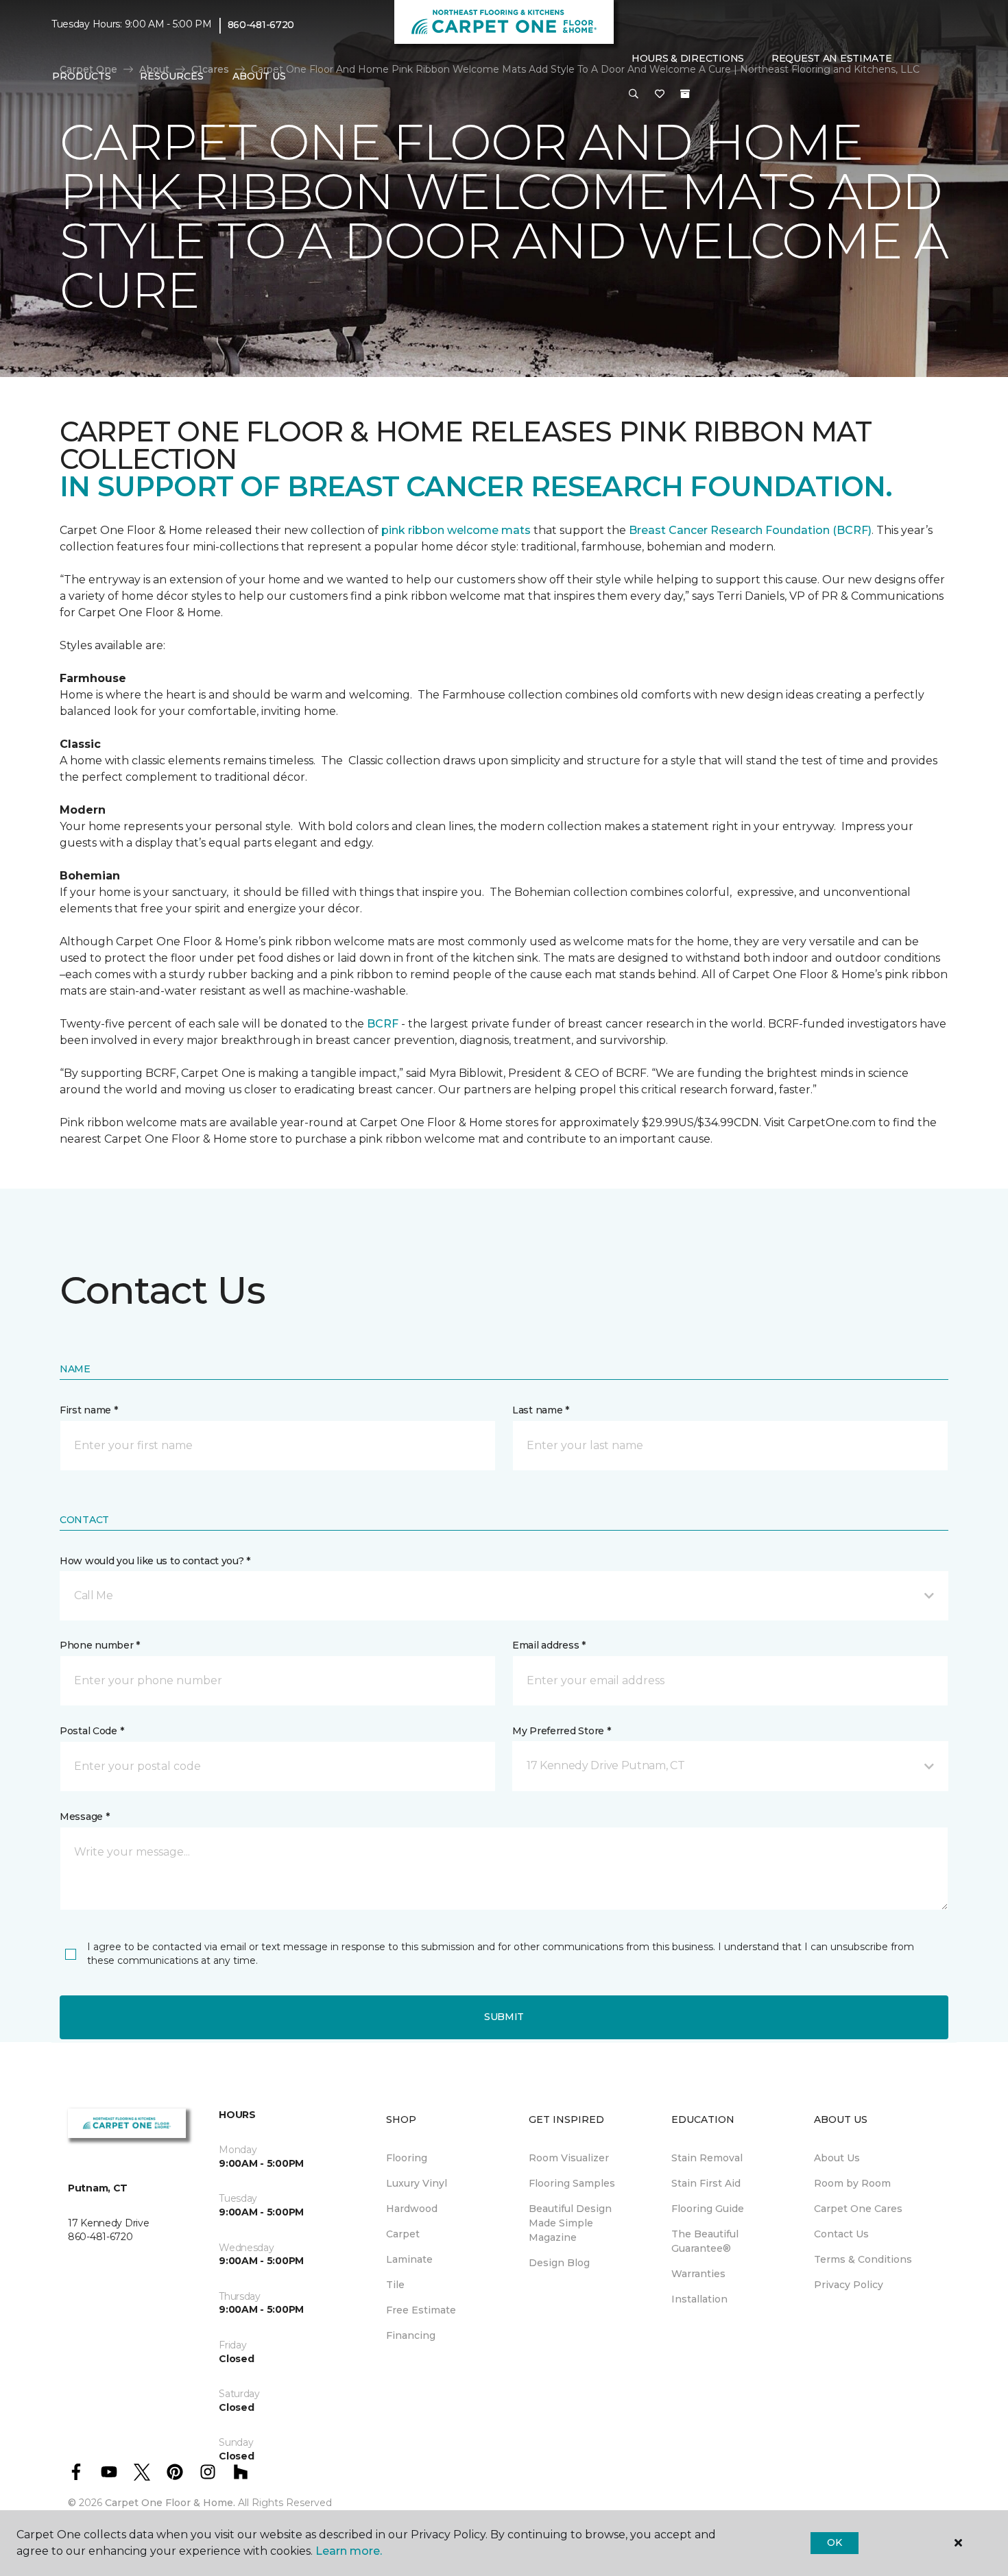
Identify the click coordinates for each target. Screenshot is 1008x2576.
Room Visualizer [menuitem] (569, 2158)
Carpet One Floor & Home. (170, 2503)
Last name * (541, 1410)
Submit (504, 2017)
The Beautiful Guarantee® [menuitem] (705, 2241)
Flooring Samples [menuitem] (572, 2183)
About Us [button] (259, 76)
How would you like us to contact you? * (155, 1561)
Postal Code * (92, 1731)
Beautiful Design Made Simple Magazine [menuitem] (570, 2223)
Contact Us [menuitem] (841, 2234)
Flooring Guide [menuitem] (708, 2209)
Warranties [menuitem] (698, 2274)
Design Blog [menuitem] (559, 2263)
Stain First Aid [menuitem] (706, 2183)
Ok (834, 2542)
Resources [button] (172, 76)
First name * (89, 1410)
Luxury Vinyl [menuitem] (417, 2183)
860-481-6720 (261, 25)
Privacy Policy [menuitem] (849, 2285)
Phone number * (100, 1645)
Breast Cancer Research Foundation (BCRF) (750, 530)
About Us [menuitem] (837, 2158)
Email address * (549, 1645)
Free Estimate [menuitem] (421, 2310)
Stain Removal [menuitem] (707, 2158)
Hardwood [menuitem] (412, 2209)
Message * (84, 1816)
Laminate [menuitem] (409, 2259)
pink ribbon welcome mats (456, 530)
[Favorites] (660, 95)
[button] (634, 95)
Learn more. (349, 2551)
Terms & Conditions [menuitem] (863, 2259)
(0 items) (685, 94)
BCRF (383, 1024)
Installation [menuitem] (699, 2299)
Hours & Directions (688, 58)
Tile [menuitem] (395, 2285)
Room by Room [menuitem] (852, 2183)
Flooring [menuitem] (407, 2158)
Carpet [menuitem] (403, 2234)
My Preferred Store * (561, 1731)
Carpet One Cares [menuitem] (858, 2209)
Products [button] (82, 76)
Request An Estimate (832, 58)
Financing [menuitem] (411, 2335)
